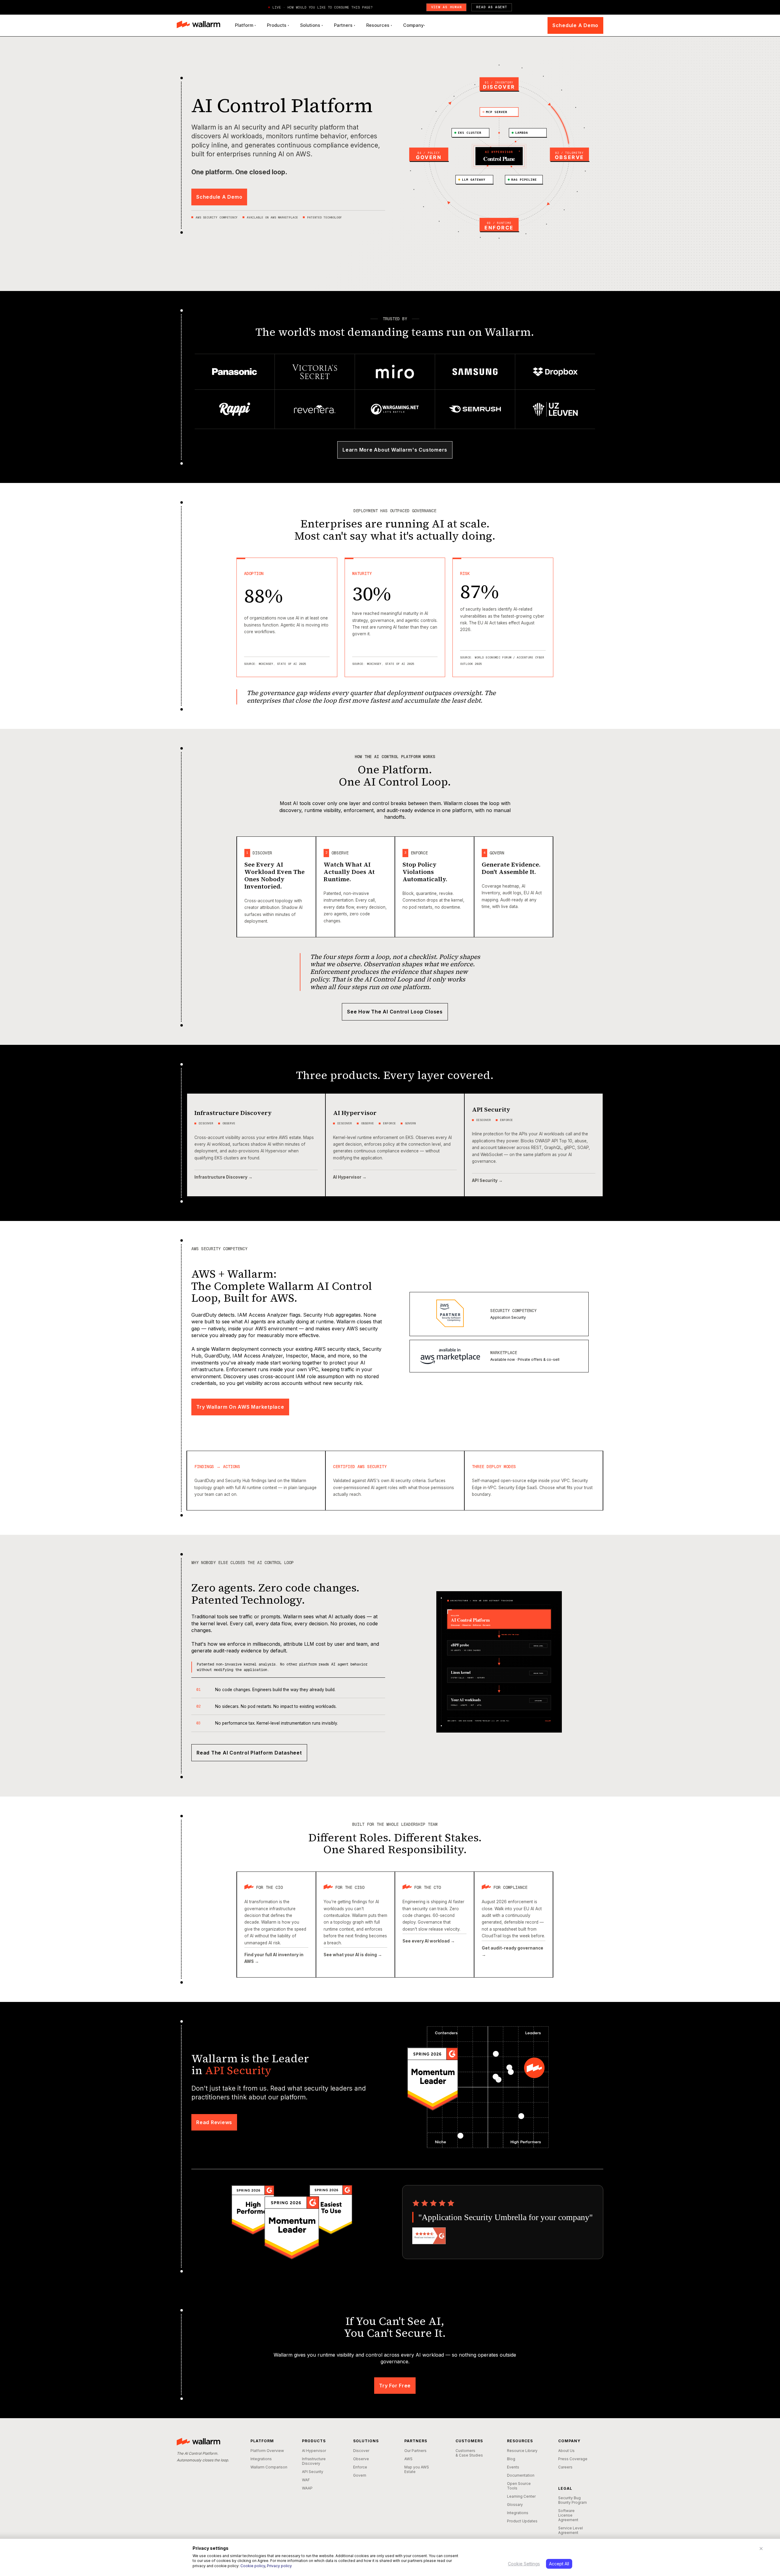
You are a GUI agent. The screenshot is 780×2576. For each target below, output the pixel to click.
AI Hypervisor (314, 2451)
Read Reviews (214, 2122)
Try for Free (395, 2386)
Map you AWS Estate (417, 2469)
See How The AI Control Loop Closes (395, 1012)
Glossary (515, 2505)
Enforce (360, 2467)
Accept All (559, 2564)
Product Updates (522, 2521)
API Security (313, 2472)
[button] (245, 25)
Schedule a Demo (575, 25)
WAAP (307, 2488)
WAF (306, 2480)
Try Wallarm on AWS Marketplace (240, 1407)
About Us (566, 2451)
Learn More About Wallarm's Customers (395, 450)
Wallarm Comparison (269, 2467)
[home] (199, 25)
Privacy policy (279, 2566)
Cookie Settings (524, 2564)
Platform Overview (267, 2451)
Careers (565, 2467)
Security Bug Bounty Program (573, 2500)
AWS (408, 2459)
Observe (361, 2459)
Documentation (521, 2475)
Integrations (261, 2459)
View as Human (447, 7)
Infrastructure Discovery (314, 2461)
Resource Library (522, 2451)
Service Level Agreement (571, 2530)
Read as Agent (492, 7)
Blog (511, 2459)
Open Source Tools (519, 2486)
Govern (360, 2475)
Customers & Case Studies (469, 2453)
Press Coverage (573, 2459)
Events (513, 2467)
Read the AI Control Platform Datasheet (249, 1753)
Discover (361, 2451)
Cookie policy (253, 2566)
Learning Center (521, 2496)
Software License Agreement (568, 2515)
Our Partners (415, 2451)
